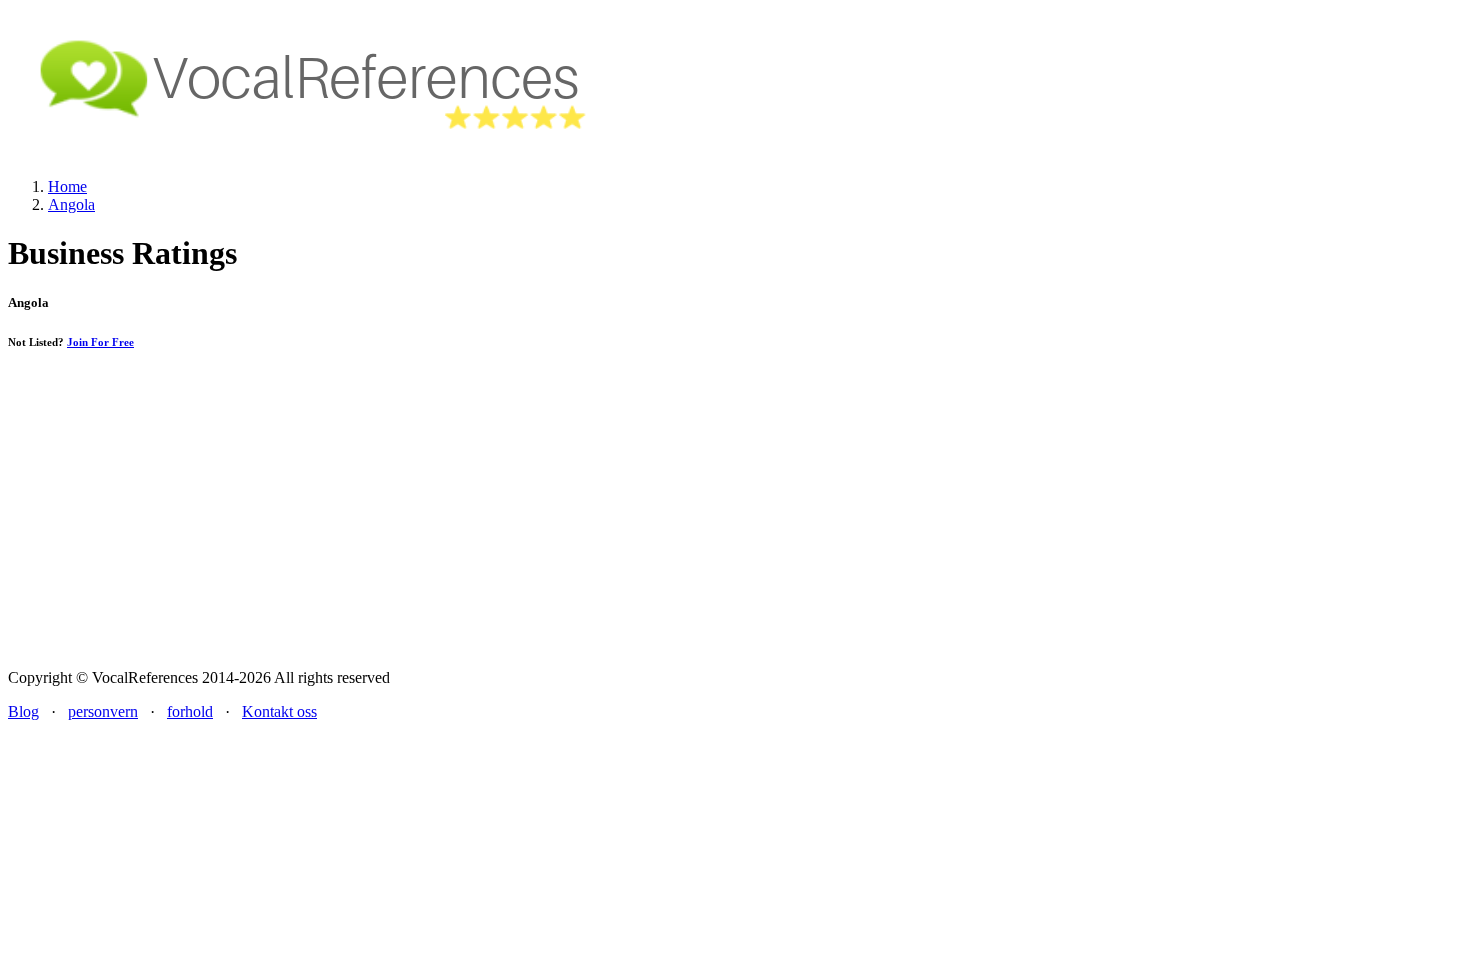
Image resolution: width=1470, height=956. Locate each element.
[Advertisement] (735, 513)
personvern (103, 711)
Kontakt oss (279, 711)
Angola (71, 204)
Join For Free (100, 342)
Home (67, 186)
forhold (190, 711)
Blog (23, 711)
